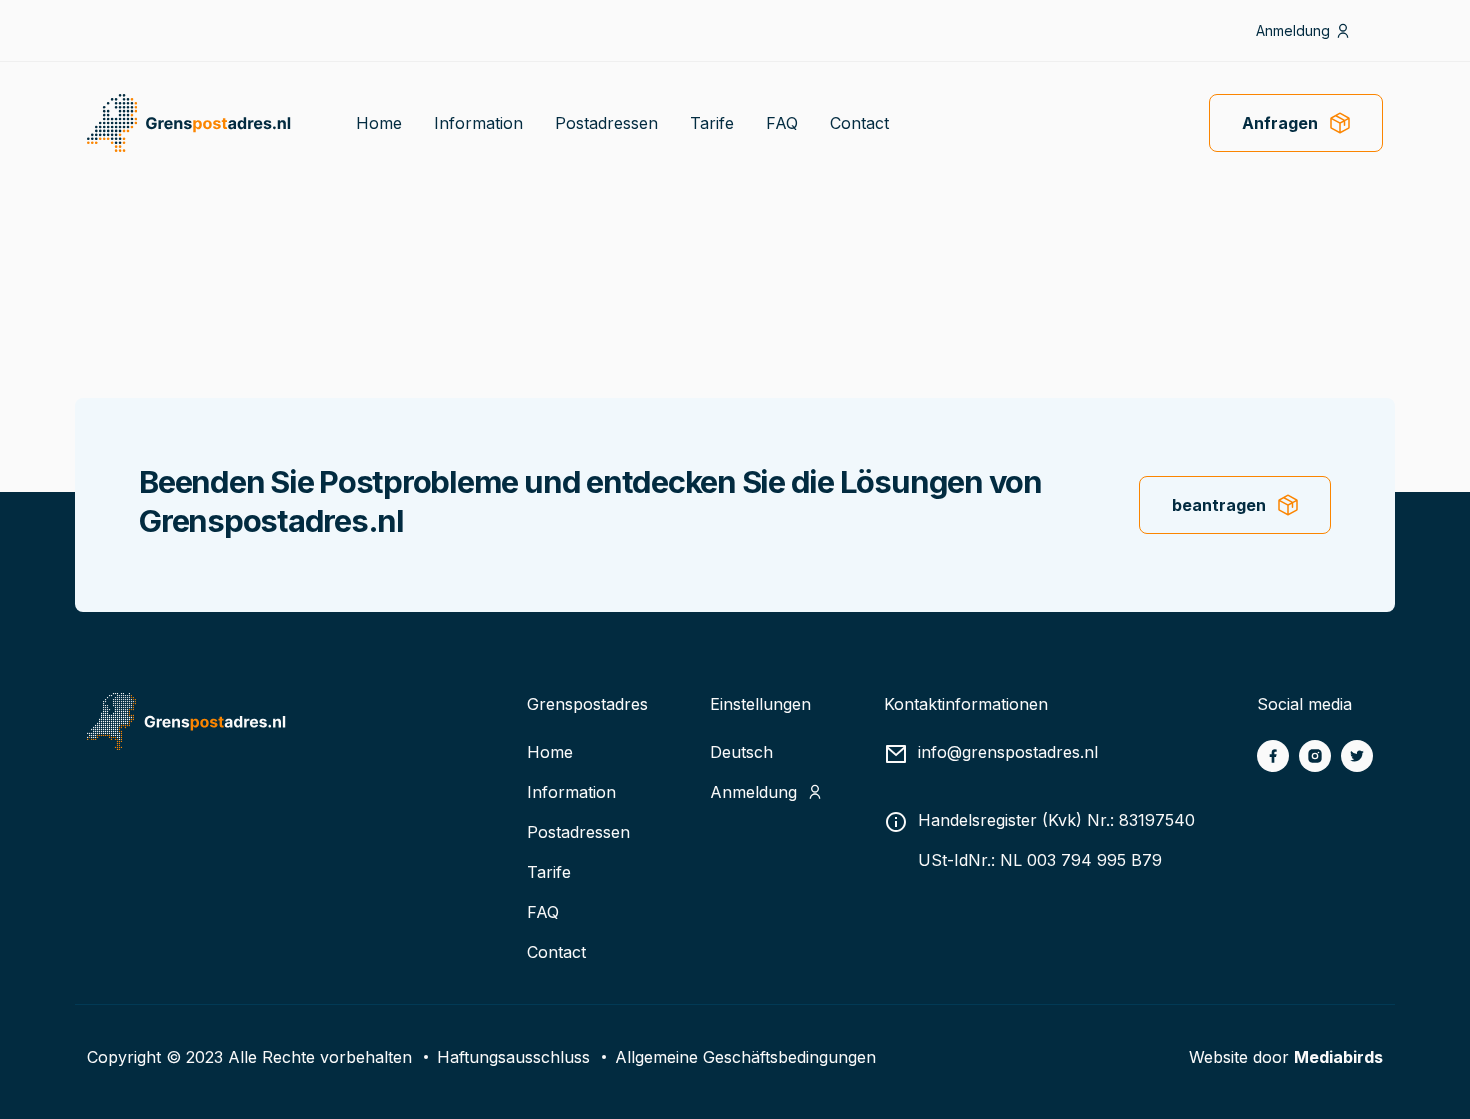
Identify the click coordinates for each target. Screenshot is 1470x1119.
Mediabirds (1338, 1057)
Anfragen (1280, 123)
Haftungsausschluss (513, 1057)
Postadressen (606, 123)
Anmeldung (1293, 30)
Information (478, 123)
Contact (859, 123)
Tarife (712, 123)
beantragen (1219, 505)
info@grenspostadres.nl (1008, 752)
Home (379, 123)
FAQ (782, 123)
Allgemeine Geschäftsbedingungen (745, 1057)
